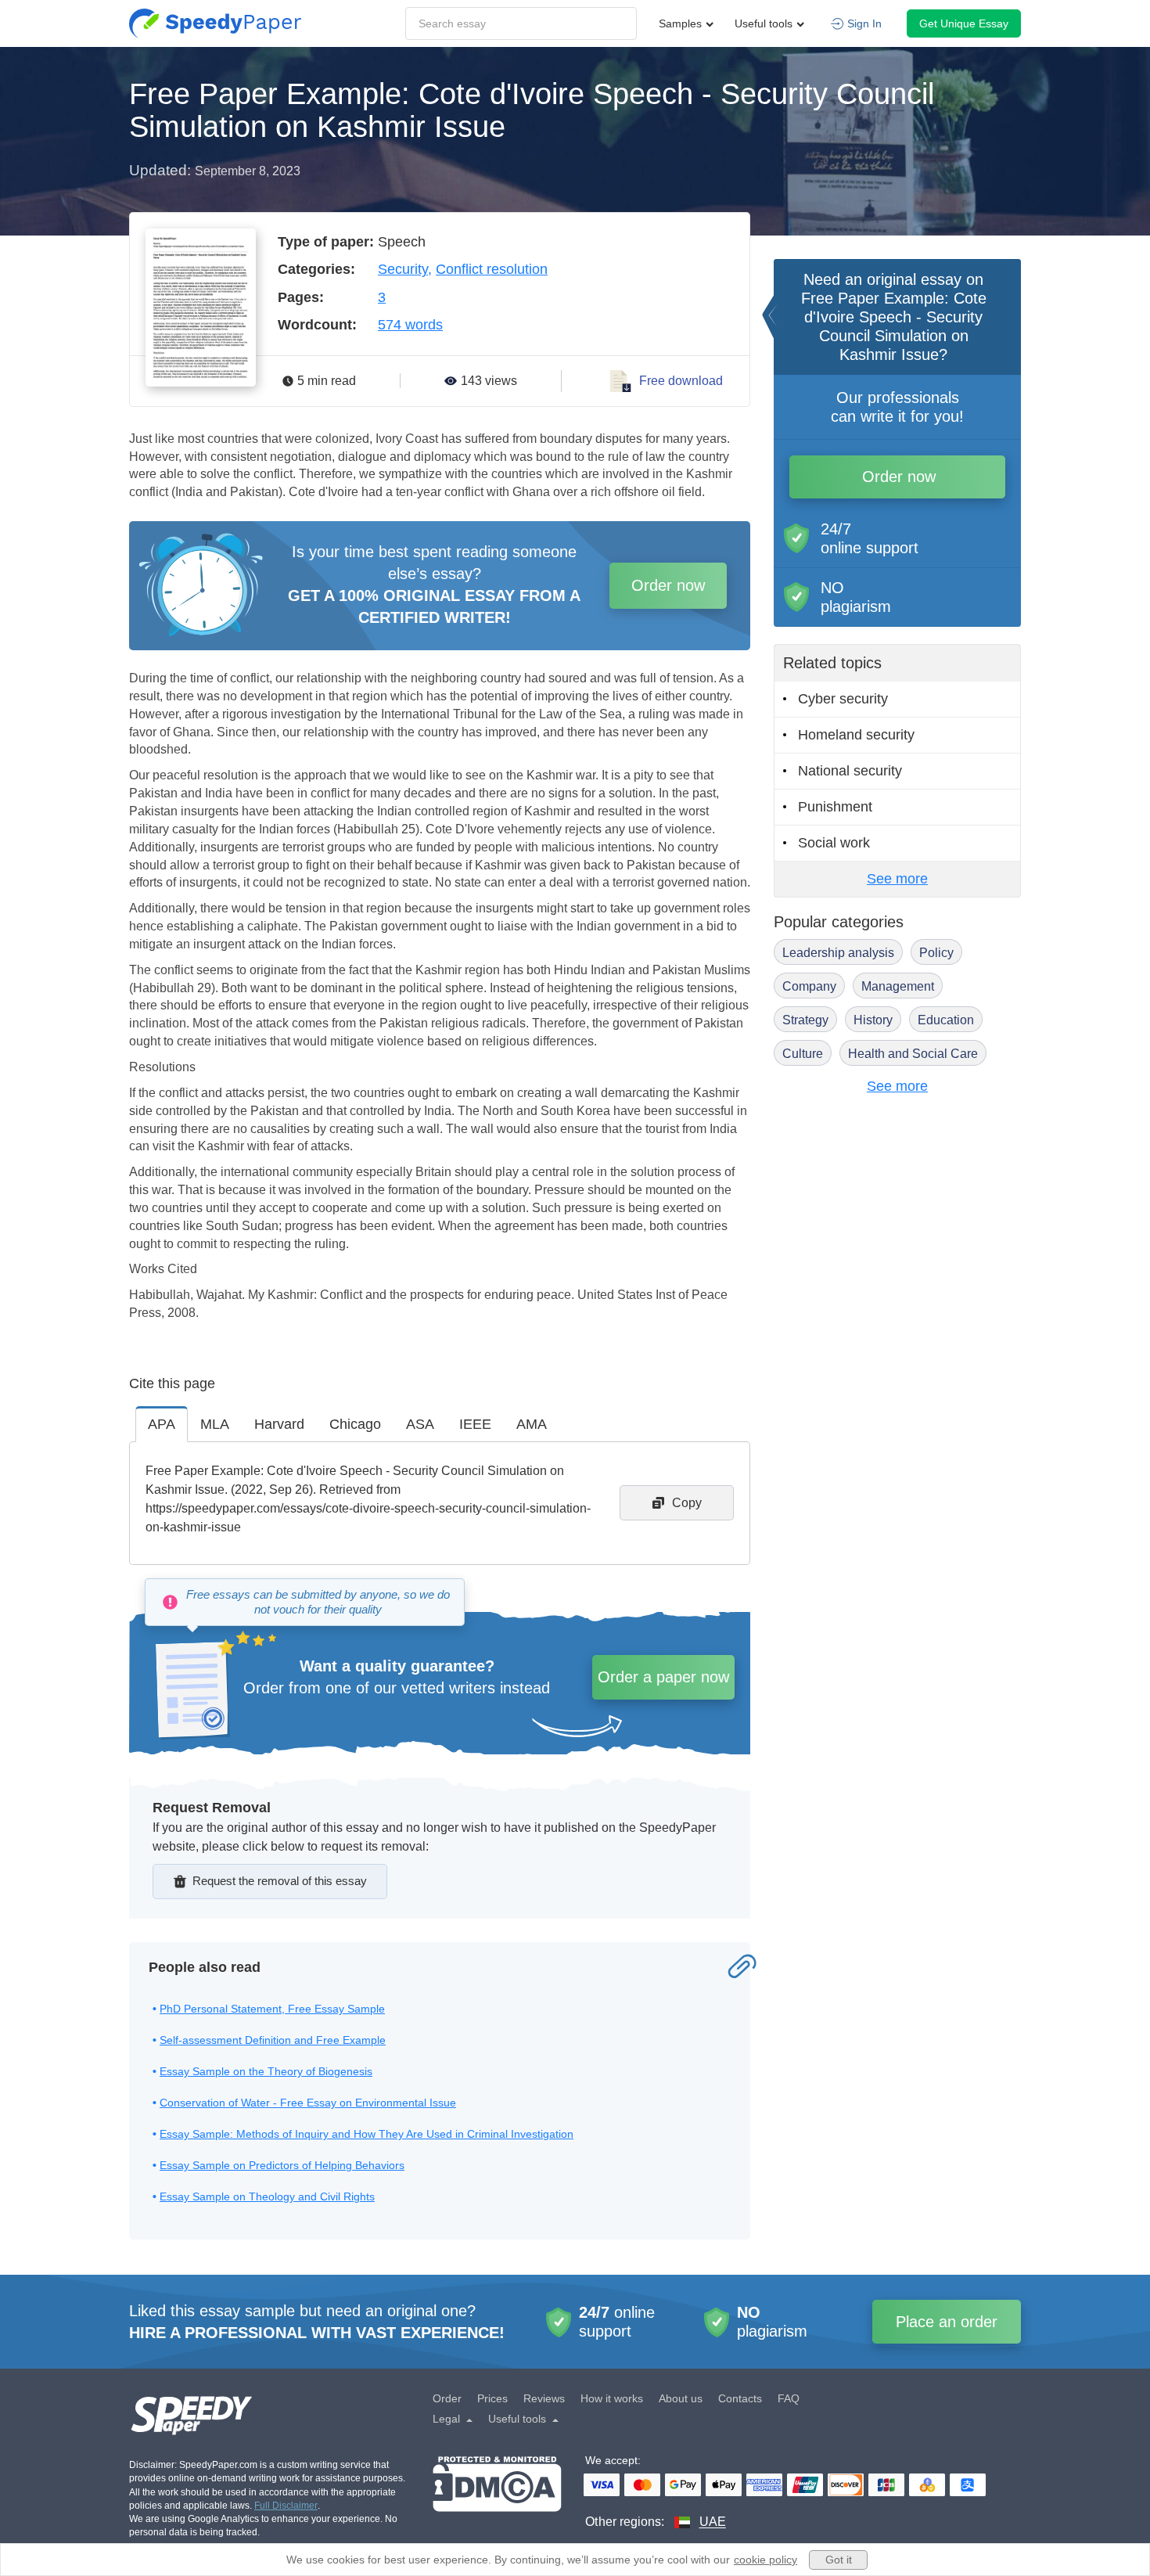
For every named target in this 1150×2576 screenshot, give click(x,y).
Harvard (279, 1424)
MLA (215, 1424)
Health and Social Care (913, 1054)
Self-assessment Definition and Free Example (273, 2040)
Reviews (544, 2398)
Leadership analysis (838, 953)
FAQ (789, 2398)
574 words (410, 325)
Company (809, 986)
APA (162, 1424)
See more (897, 879)
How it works (612, 2398)
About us (681, 2398)
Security (403, 269)
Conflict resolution (492, 269)
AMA (532, 1424)
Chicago (355, 1424)
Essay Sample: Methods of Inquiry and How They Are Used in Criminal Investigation (367, 2134)
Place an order (947, 2322)
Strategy (805, 1020)
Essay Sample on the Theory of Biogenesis (266, 2071)
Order (447, 2398)
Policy (936, 953)
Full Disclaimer (286, 2506)
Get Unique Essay (964, 23)
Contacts (740, 2398)
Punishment (835, 807)
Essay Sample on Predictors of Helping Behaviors (282, 2165)
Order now (668, 585)
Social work (834, 843)
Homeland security (856, 735)
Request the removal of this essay (280, 1881)
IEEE (475, 1424)
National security (850, 771)
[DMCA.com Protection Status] (497, 2493)
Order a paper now (663, 1677)
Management (898, 986)
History (873, 1020)
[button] (215, 23)
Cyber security (843, 699)
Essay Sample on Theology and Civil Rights (267, 2196)
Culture (803, 1054)
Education (946, 1020)
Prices (492, 2398)
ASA (420, 1424)
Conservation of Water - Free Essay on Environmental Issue (308, 2103)
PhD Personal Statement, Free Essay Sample (272, 2009)
